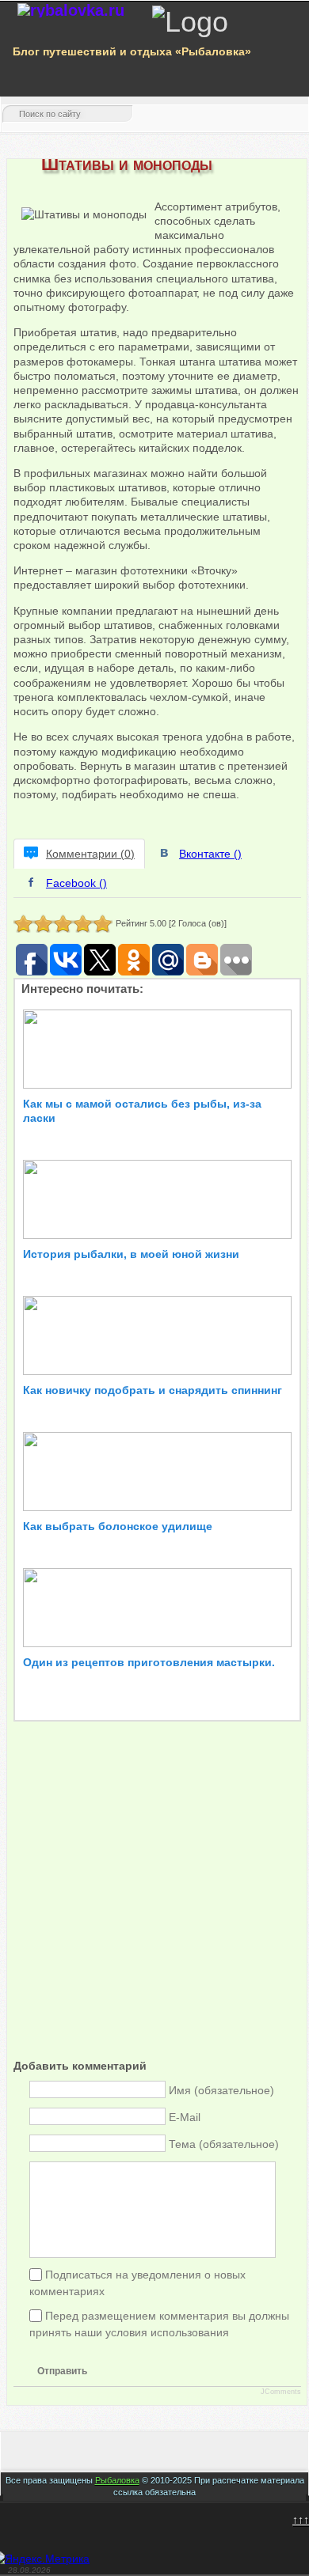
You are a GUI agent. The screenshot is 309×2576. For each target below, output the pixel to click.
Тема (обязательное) (224, 2144)
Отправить (62, 2371)
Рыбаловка (117, 2480)
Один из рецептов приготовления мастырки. (149, 1662)
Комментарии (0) (90, 854)
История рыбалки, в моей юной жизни (131, 1254)
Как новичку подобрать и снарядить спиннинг (153, 1390)
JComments (281, 2392)
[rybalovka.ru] (71, 10)
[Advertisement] (154, 1904)
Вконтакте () (210, 854)
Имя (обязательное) (221, 2090)
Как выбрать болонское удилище (118, 1526)
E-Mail (185, 2117)
